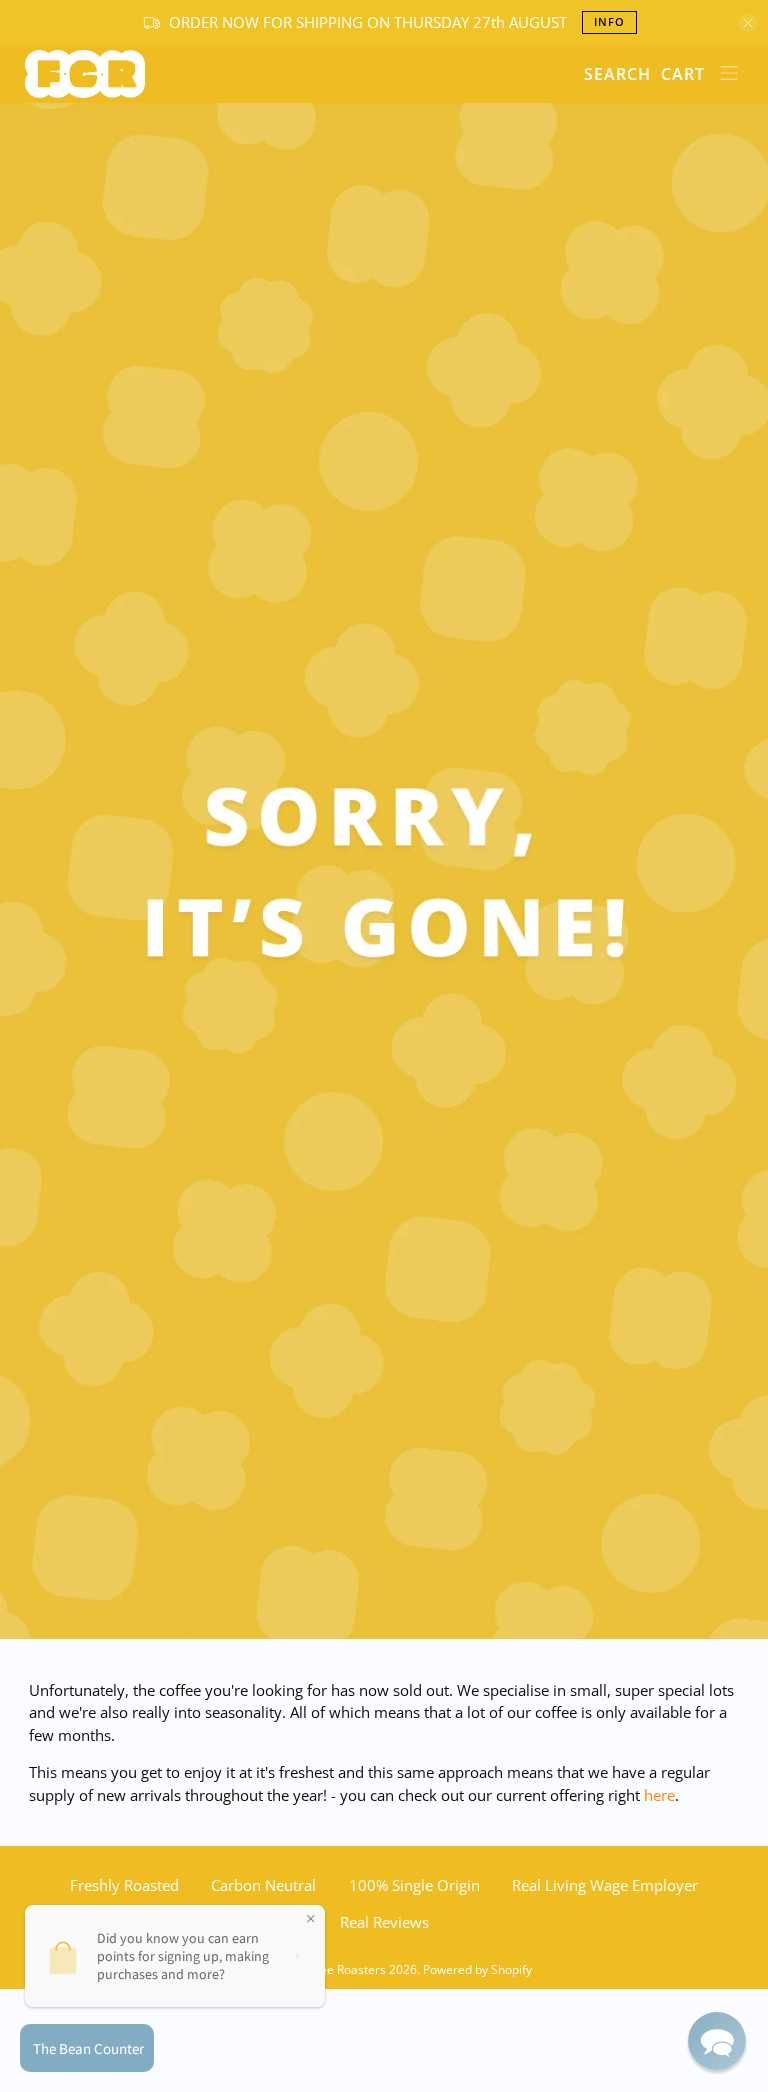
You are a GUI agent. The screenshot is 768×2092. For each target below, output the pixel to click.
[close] (748, 23)
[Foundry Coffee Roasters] (297, 74)
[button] (717, 2041)
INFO (609, 21)
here (659, 1795)
